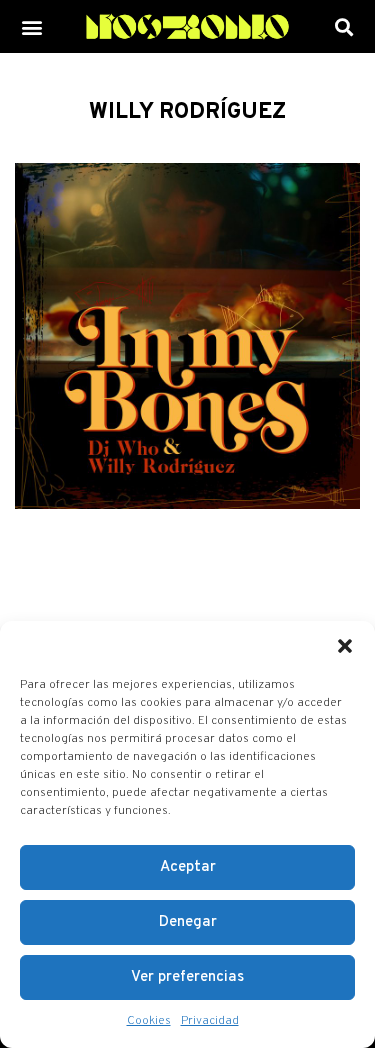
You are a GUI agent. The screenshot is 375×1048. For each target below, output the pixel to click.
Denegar (188, 922)
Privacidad (210, 1021)
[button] (345, 646)
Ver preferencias (187, 977)
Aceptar (188, 867)
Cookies (149, 1021)
